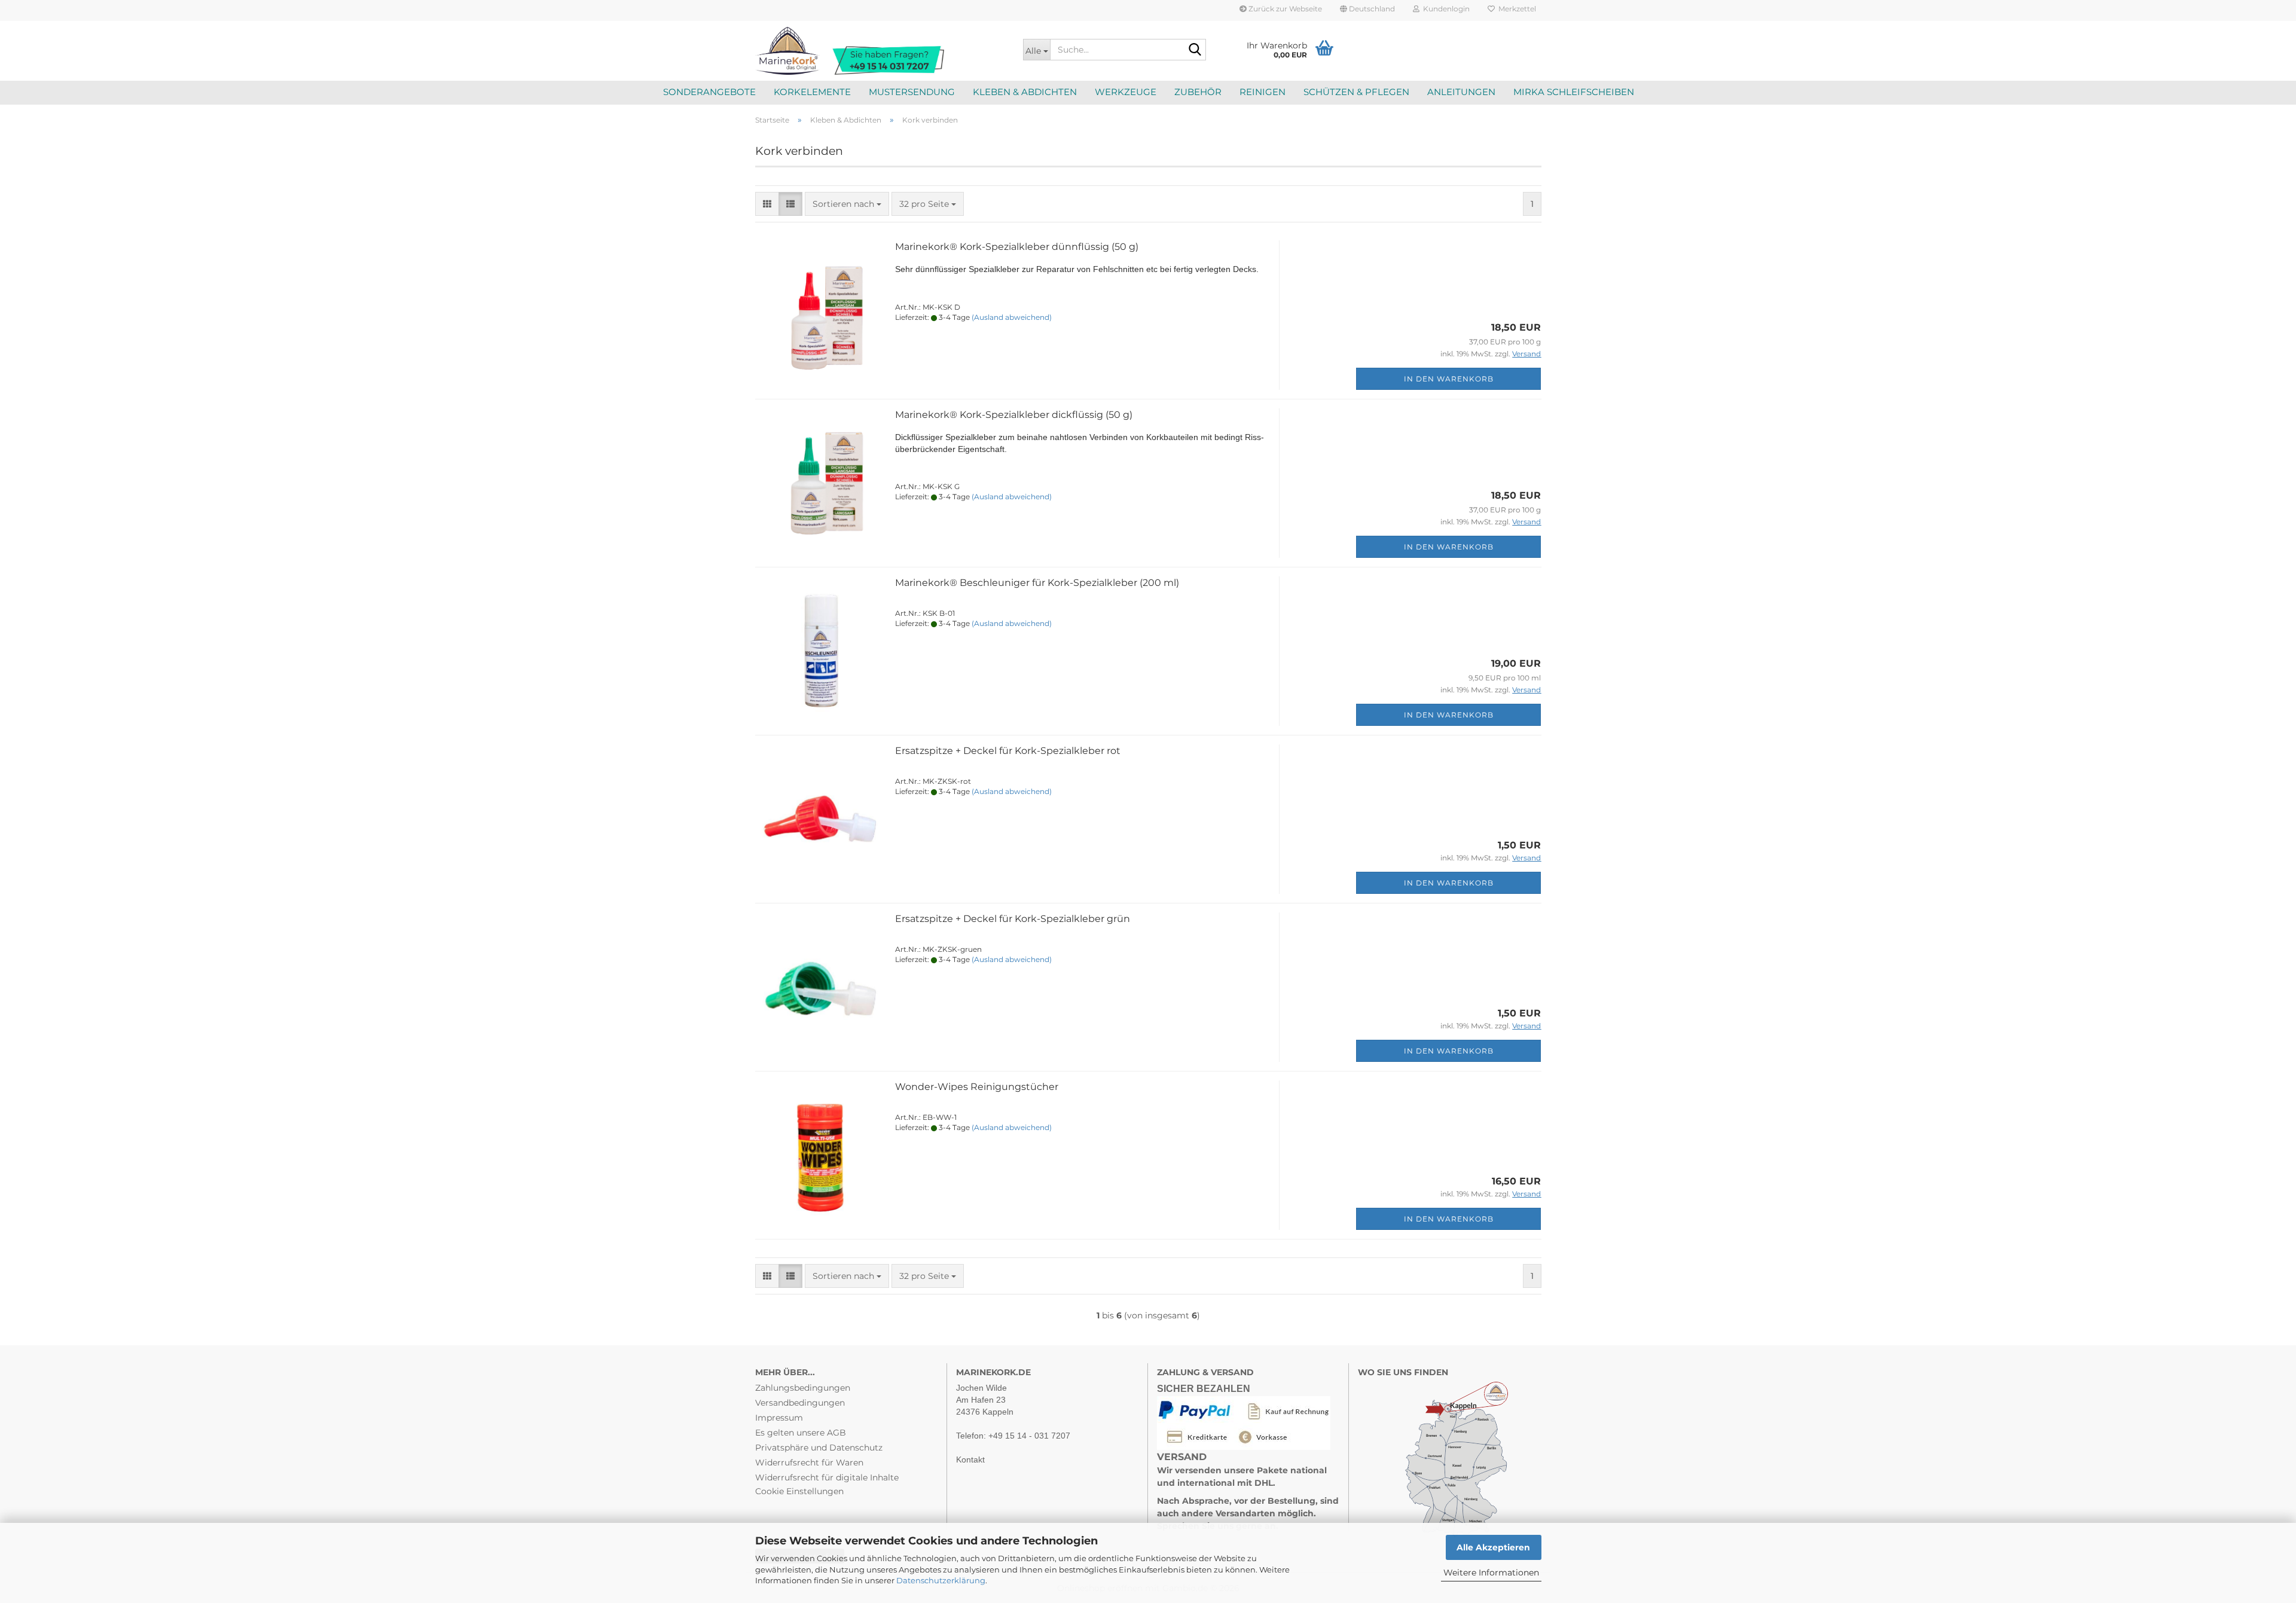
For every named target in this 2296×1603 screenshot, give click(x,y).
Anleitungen (1461, 92)
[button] (1367, 10)
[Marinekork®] (880, 51)
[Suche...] (1195, 50)
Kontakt (970, 1460)
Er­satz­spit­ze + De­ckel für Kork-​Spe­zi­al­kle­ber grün (1013, 919)
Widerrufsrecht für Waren (809, 1462)
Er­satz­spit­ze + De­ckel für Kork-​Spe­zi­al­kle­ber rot (1008, 751)
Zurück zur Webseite (1284, 9)
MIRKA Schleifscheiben (1574, 92)
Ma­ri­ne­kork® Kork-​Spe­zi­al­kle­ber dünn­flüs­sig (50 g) (1017, 247)
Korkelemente (812, 92)
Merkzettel (1515, 9)
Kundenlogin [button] (1445, 9)
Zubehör (1198, 92)
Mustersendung (912, 92)
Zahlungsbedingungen (803, 1388)
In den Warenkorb (1449, 379)
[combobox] (847, 204)
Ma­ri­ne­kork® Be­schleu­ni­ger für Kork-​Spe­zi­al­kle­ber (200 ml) (1037, 583)
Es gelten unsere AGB (801, 1433)
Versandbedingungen (800, 1403)
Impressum (779, 1418)
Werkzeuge (1126, 92)
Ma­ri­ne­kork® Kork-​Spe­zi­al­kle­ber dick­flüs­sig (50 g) (1014, 415)
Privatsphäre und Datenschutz (819, 1448)
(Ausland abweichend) (1012, 317)
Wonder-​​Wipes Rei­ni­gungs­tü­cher (977, 1087)
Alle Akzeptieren (1493, 1547)
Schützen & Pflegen (1356, 92)
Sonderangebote (709, 92)
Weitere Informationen (1491, 1573)
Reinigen (1263, 92)
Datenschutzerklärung (941, 1580)
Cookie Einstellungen (799, 1491)
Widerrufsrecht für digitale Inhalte (827, 1477)
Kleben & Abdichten (1025, 92)
